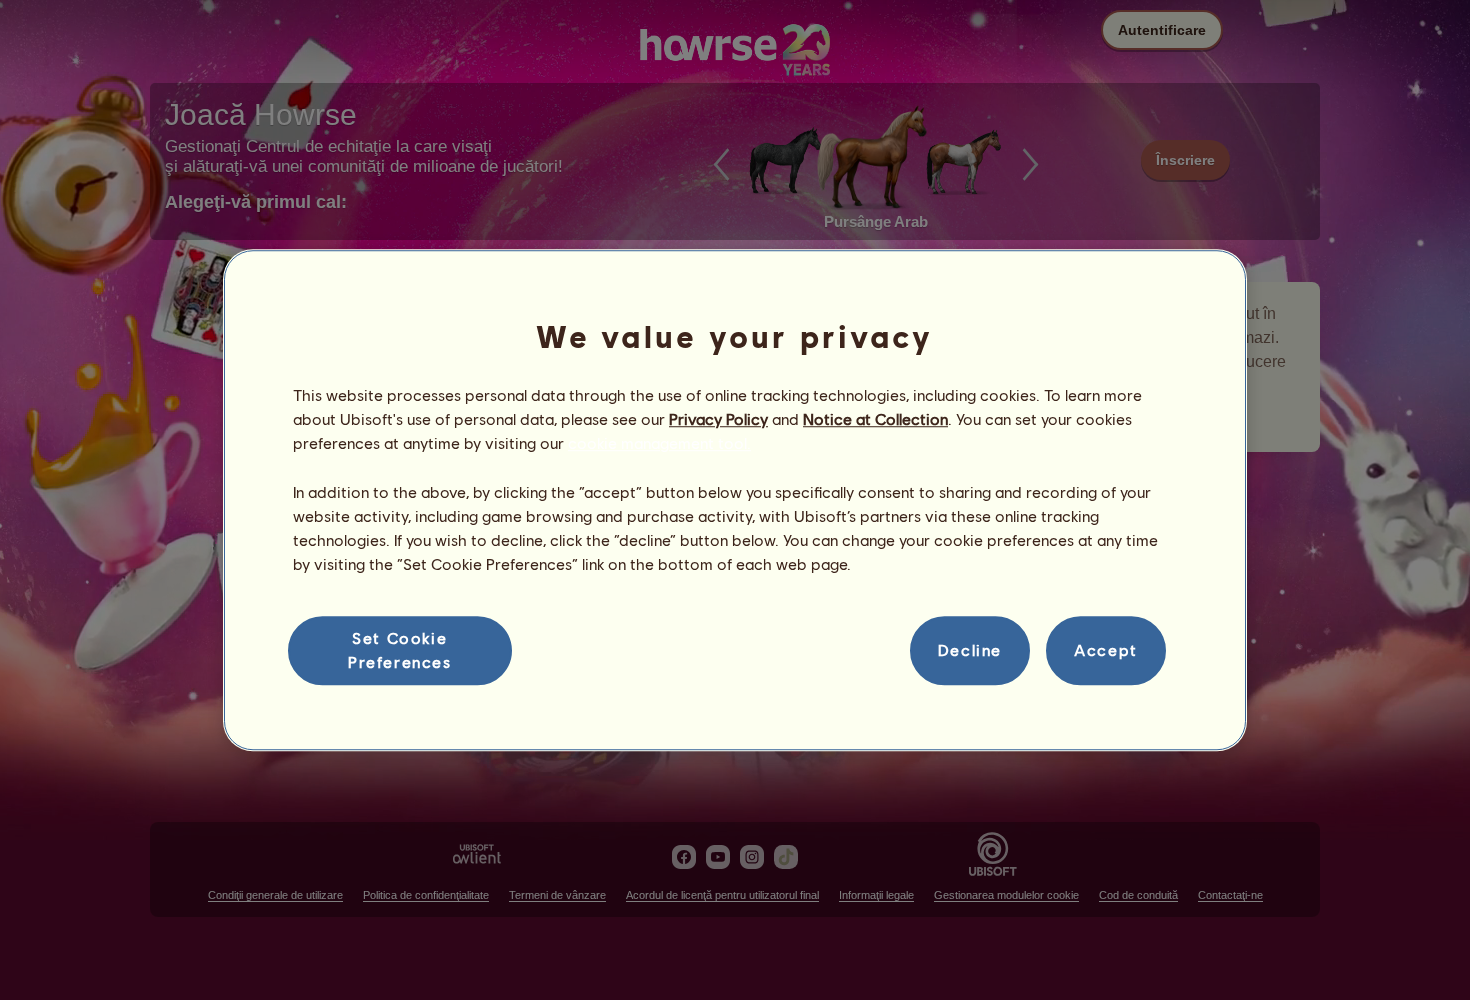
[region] (735, 500)
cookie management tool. (659, 443)
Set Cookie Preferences (400, 649)
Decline (970, 650)
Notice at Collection (875, 418)
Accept (1106, 650)
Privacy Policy (718, 418)
